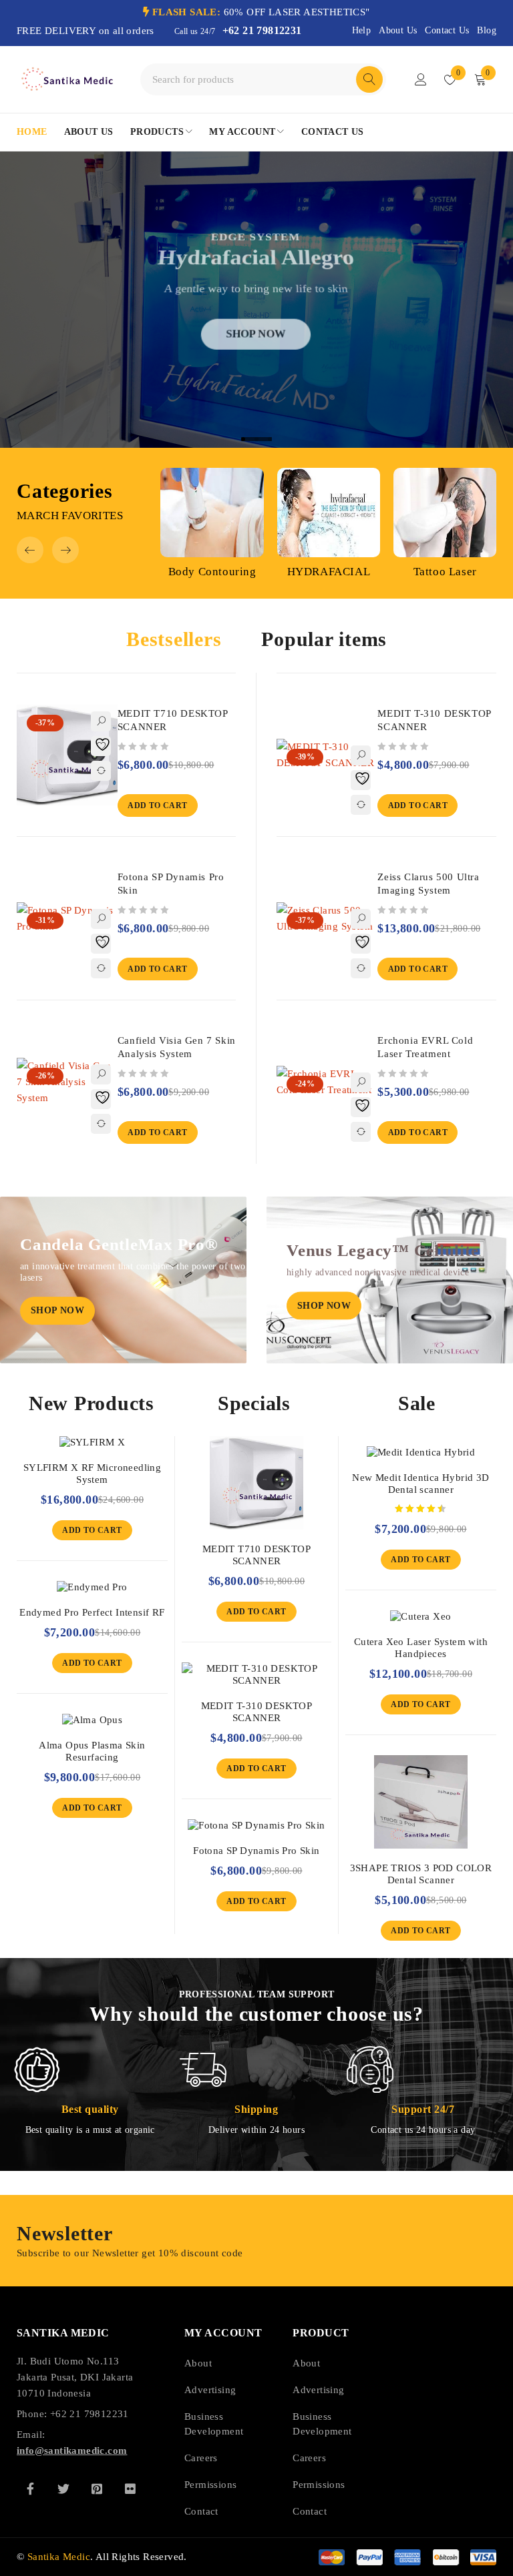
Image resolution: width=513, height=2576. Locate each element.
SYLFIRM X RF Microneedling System (92, 1474)
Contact (201, 2511)
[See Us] (97, 2489)
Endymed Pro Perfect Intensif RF (92, 1612)
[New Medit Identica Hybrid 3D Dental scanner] (421, 1452)
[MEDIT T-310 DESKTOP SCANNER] (256, 1674)
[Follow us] (63, 2489)
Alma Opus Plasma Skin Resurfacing (92, 1751)
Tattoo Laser (445, 572)
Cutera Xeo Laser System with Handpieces (421, 1648)
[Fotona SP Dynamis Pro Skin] (256, 1825)
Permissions (210, 2485)
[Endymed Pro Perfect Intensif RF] (92, 1587)
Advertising (210, 2390)
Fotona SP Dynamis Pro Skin (256, 1851)
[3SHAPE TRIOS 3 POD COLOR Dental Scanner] (421, 1802)
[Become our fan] (30, 2489)
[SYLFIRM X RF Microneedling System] (92, 1442)
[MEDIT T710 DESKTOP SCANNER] (256, 1483)
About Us (398, 30)
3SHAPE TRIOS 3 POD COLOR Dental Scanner (421, 1874)
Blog (487, 30)
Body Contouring (212, 572)
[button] (30, 550)
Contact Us (447, 30)
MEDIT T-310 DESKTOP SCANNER (257, 1712)
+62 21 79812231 (262, 30)
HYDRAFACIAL (329, 572)
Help (362, 30)
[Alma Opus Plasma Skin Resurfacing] (92, 1720)
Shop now (256, 347)
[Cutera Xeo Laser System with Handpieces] (421, 1616)
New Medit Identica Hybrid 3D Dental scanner (420, 1484)
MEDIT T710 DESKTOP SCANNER (256, 1555)
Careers (201, 2458)
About (198, 2363)
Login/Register (421, 79)
